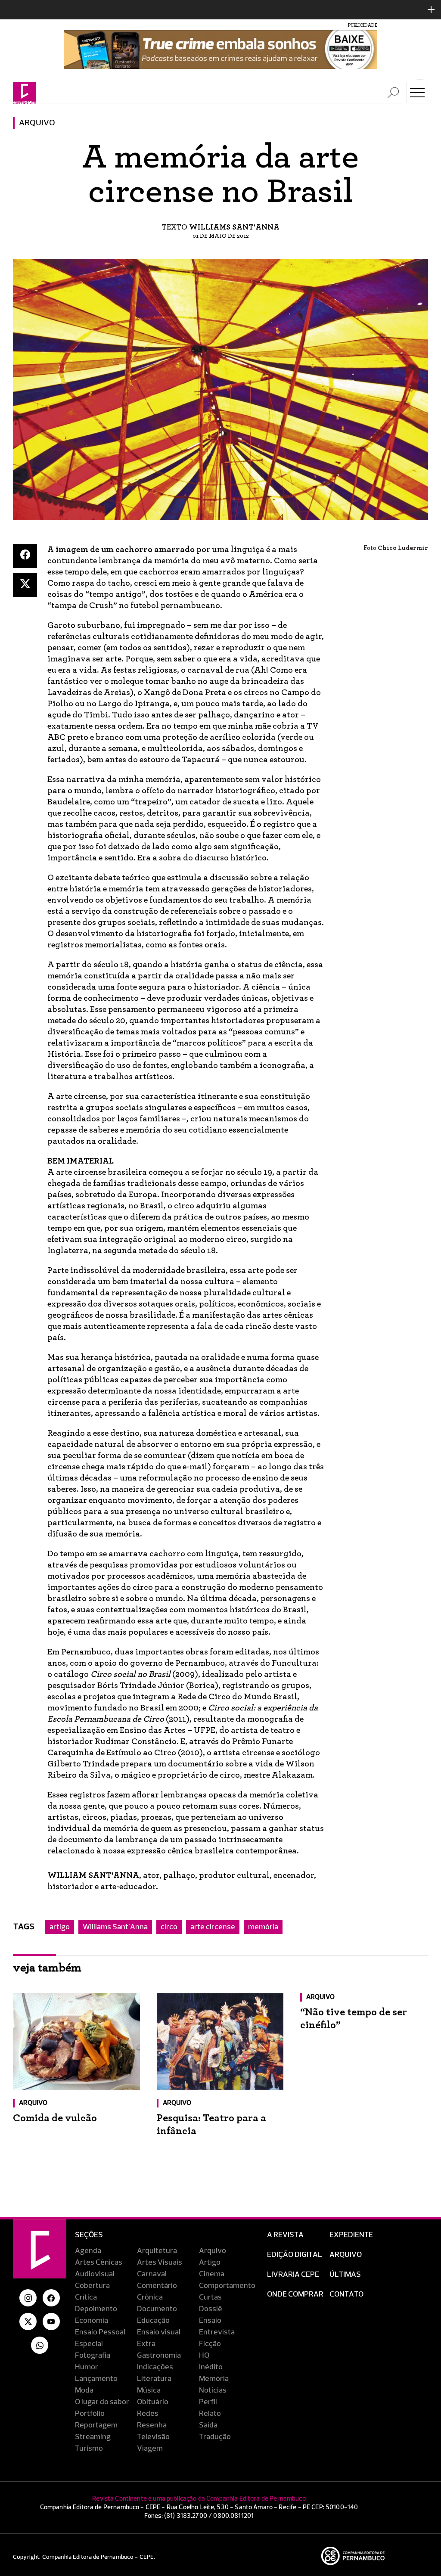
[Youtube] (51, 2322)
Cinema (212, 2274)
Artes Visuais (160, 2263)
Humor (87, 2367)
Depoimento (96, 2309)
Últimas (345, 2275)
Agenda (88, 2251)
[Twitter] (25, 585)
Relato (210, 2414)
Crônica (150, 2297)
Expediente (351, 2235)
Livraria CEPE (293, 2275)
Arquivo (37, 123)
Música (149, 2390)
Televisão (153, 2437)
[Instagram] (28, 2298)
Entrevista (217, 2332)
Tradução (215, 2437)
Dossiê (211, 2309)
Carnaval (152, 2274)
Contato (346, 2294)
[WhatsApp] (40, 2345)
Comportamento (227, 2286)
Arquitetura (157, 2251)
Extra (146, 2344)
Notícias (213, 2390)
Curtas (210, 2297)
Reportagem (96, 2425)
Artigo (210, 2263)
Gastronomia (159, 2356)
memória (263, 1927)
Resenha (152, 2425)
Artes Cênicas (99, 2263)
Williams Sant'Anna (115, 1927)
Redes (148, 2414)
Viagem (150, 2449)
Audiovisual (95, 2274)
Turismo (89, 2449)
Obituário (153, 2402)
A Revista (285, 2235)
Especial (89, 2344)
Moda (84, 2390)
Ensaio (210, 2321)
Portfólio (90, 2414)
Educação (153, 2321)
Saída (208, 2425)
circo (169, 1927)
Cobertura (92, 2286)
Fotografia (93, 2356)
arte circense (213, 1927)
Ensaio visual (159, 2332)
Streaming (93, 2437)
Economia (92, 2321)
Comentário (157, 2286)
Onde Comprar (295, 2294)
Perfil (208, 2402)
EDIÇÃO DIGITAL (295, 2255)
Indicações (155, 2367)
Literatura (154, 2379)
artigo (60, 1927)
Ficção (210, 2344)
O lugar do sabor (102, 2402)
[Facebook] (25, 556)
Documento (157, 2309)
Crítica (86, 2297)
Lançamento (96, 2379)
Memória (214, 2379)
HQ (204, 2356)
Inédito (211, 2367)
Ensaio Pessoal (100, 2332)
